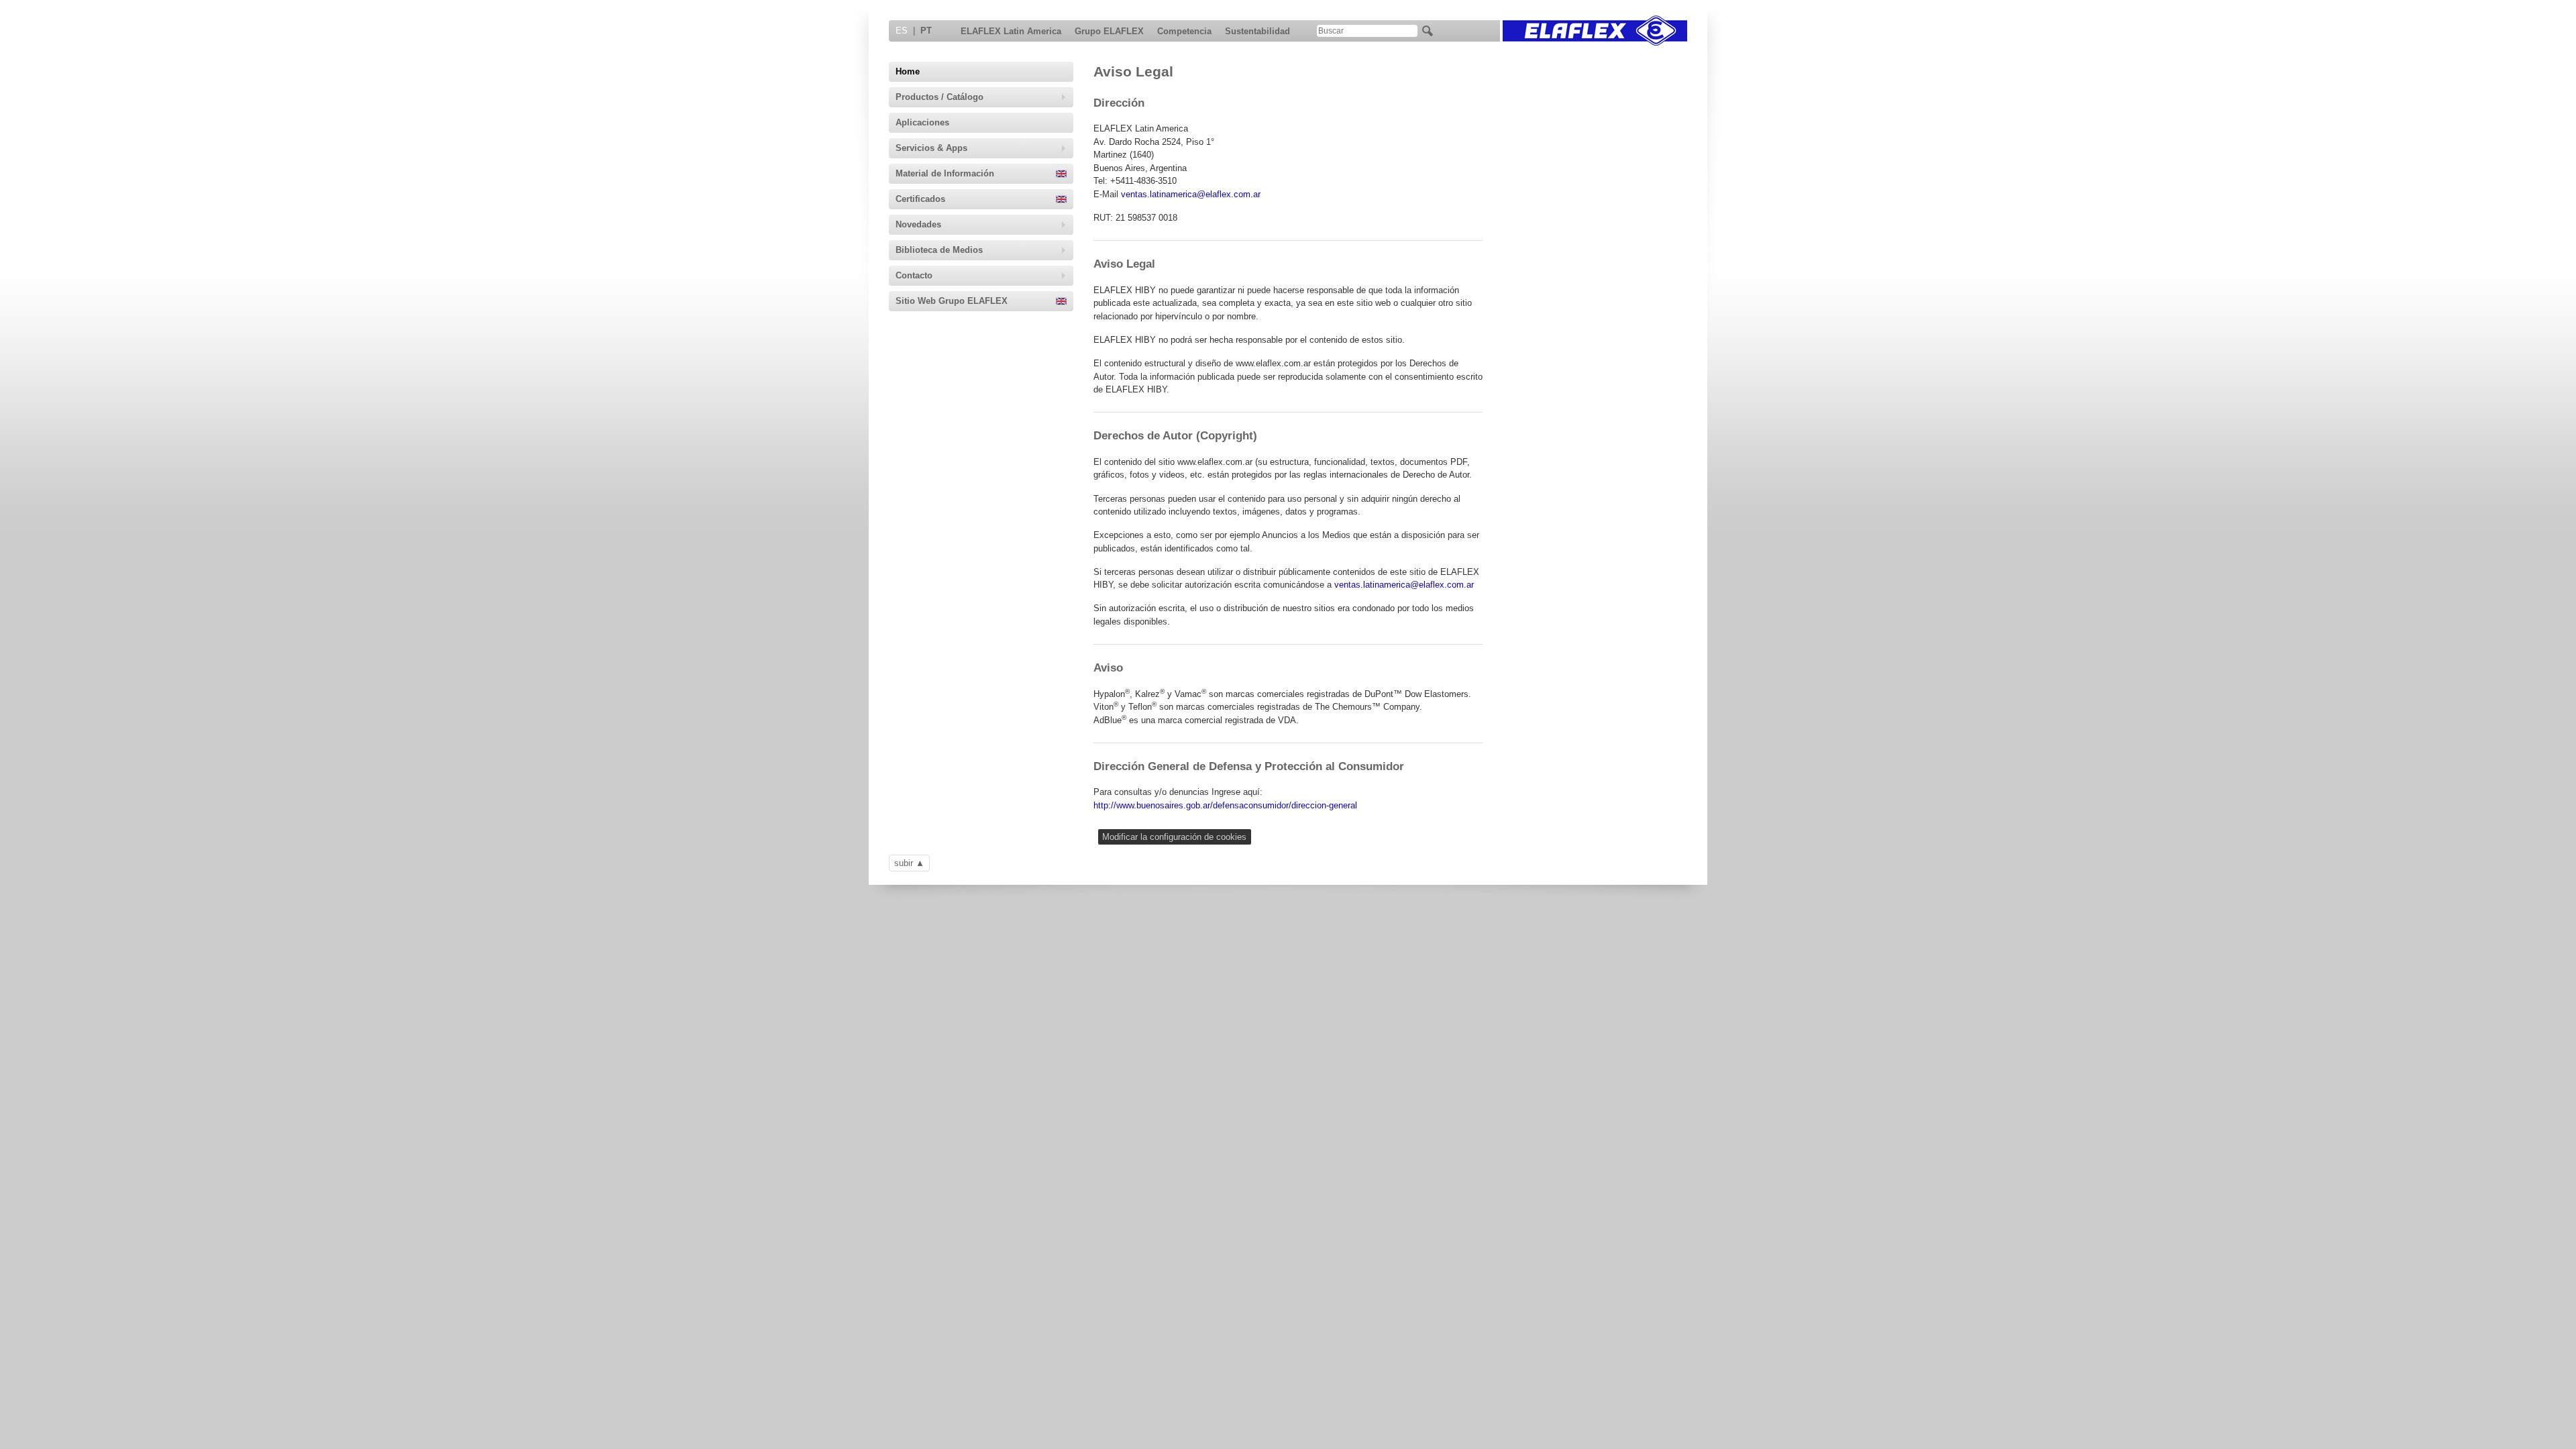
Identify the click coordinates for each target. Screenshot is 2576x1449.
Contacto (914, 275)
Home (908, 71)
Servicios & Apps (931, 148)
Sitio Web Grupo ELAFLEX (952, 301)
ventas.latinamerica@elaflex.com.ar (1191, 194)
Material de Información (945, 173)
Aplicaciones (922, 122)
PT (926, 31)
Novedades (918, 224)
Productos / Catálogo (940, 97)
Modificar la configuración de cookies (1174, 837)
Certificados (920, 199)
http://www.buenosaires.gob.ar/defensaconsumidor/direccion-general (1225, 805)
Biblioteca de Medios (939, 250)
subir (904, 863)
